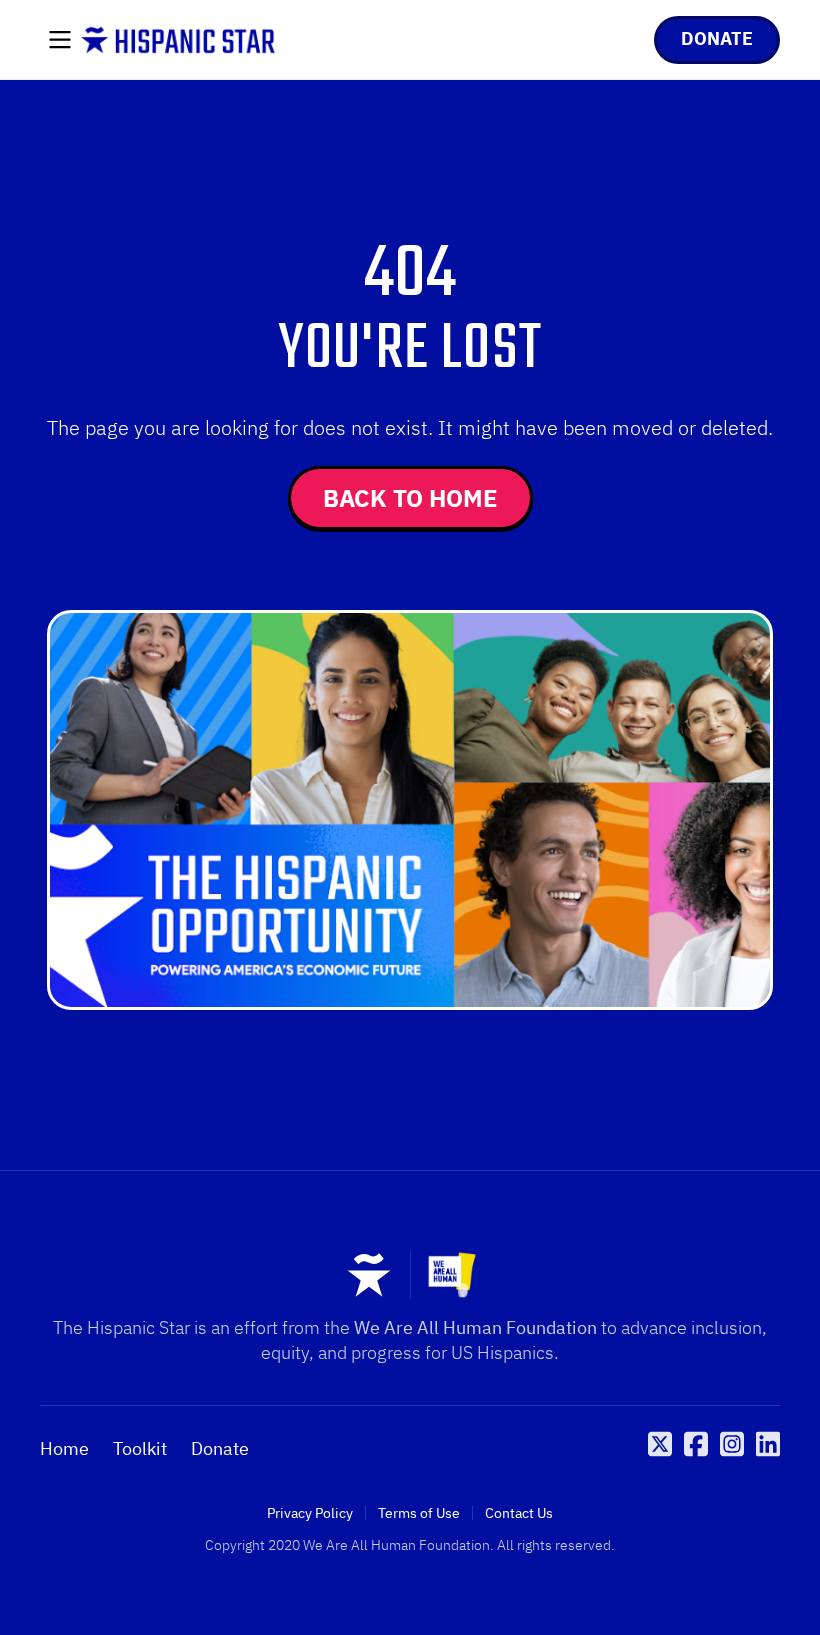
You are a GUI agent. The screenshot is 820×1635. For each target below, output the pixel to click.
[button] (60, 41)
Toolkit (140, 1449)
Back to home (410, 498)
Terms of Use (419, 1513)
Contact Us (519, 1513)
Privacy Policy (310, 1513)
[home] (178, 40)
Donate (220, 1449)
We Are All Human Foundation (475, 1327)
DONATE (717, 38)
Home (64, 1449)
